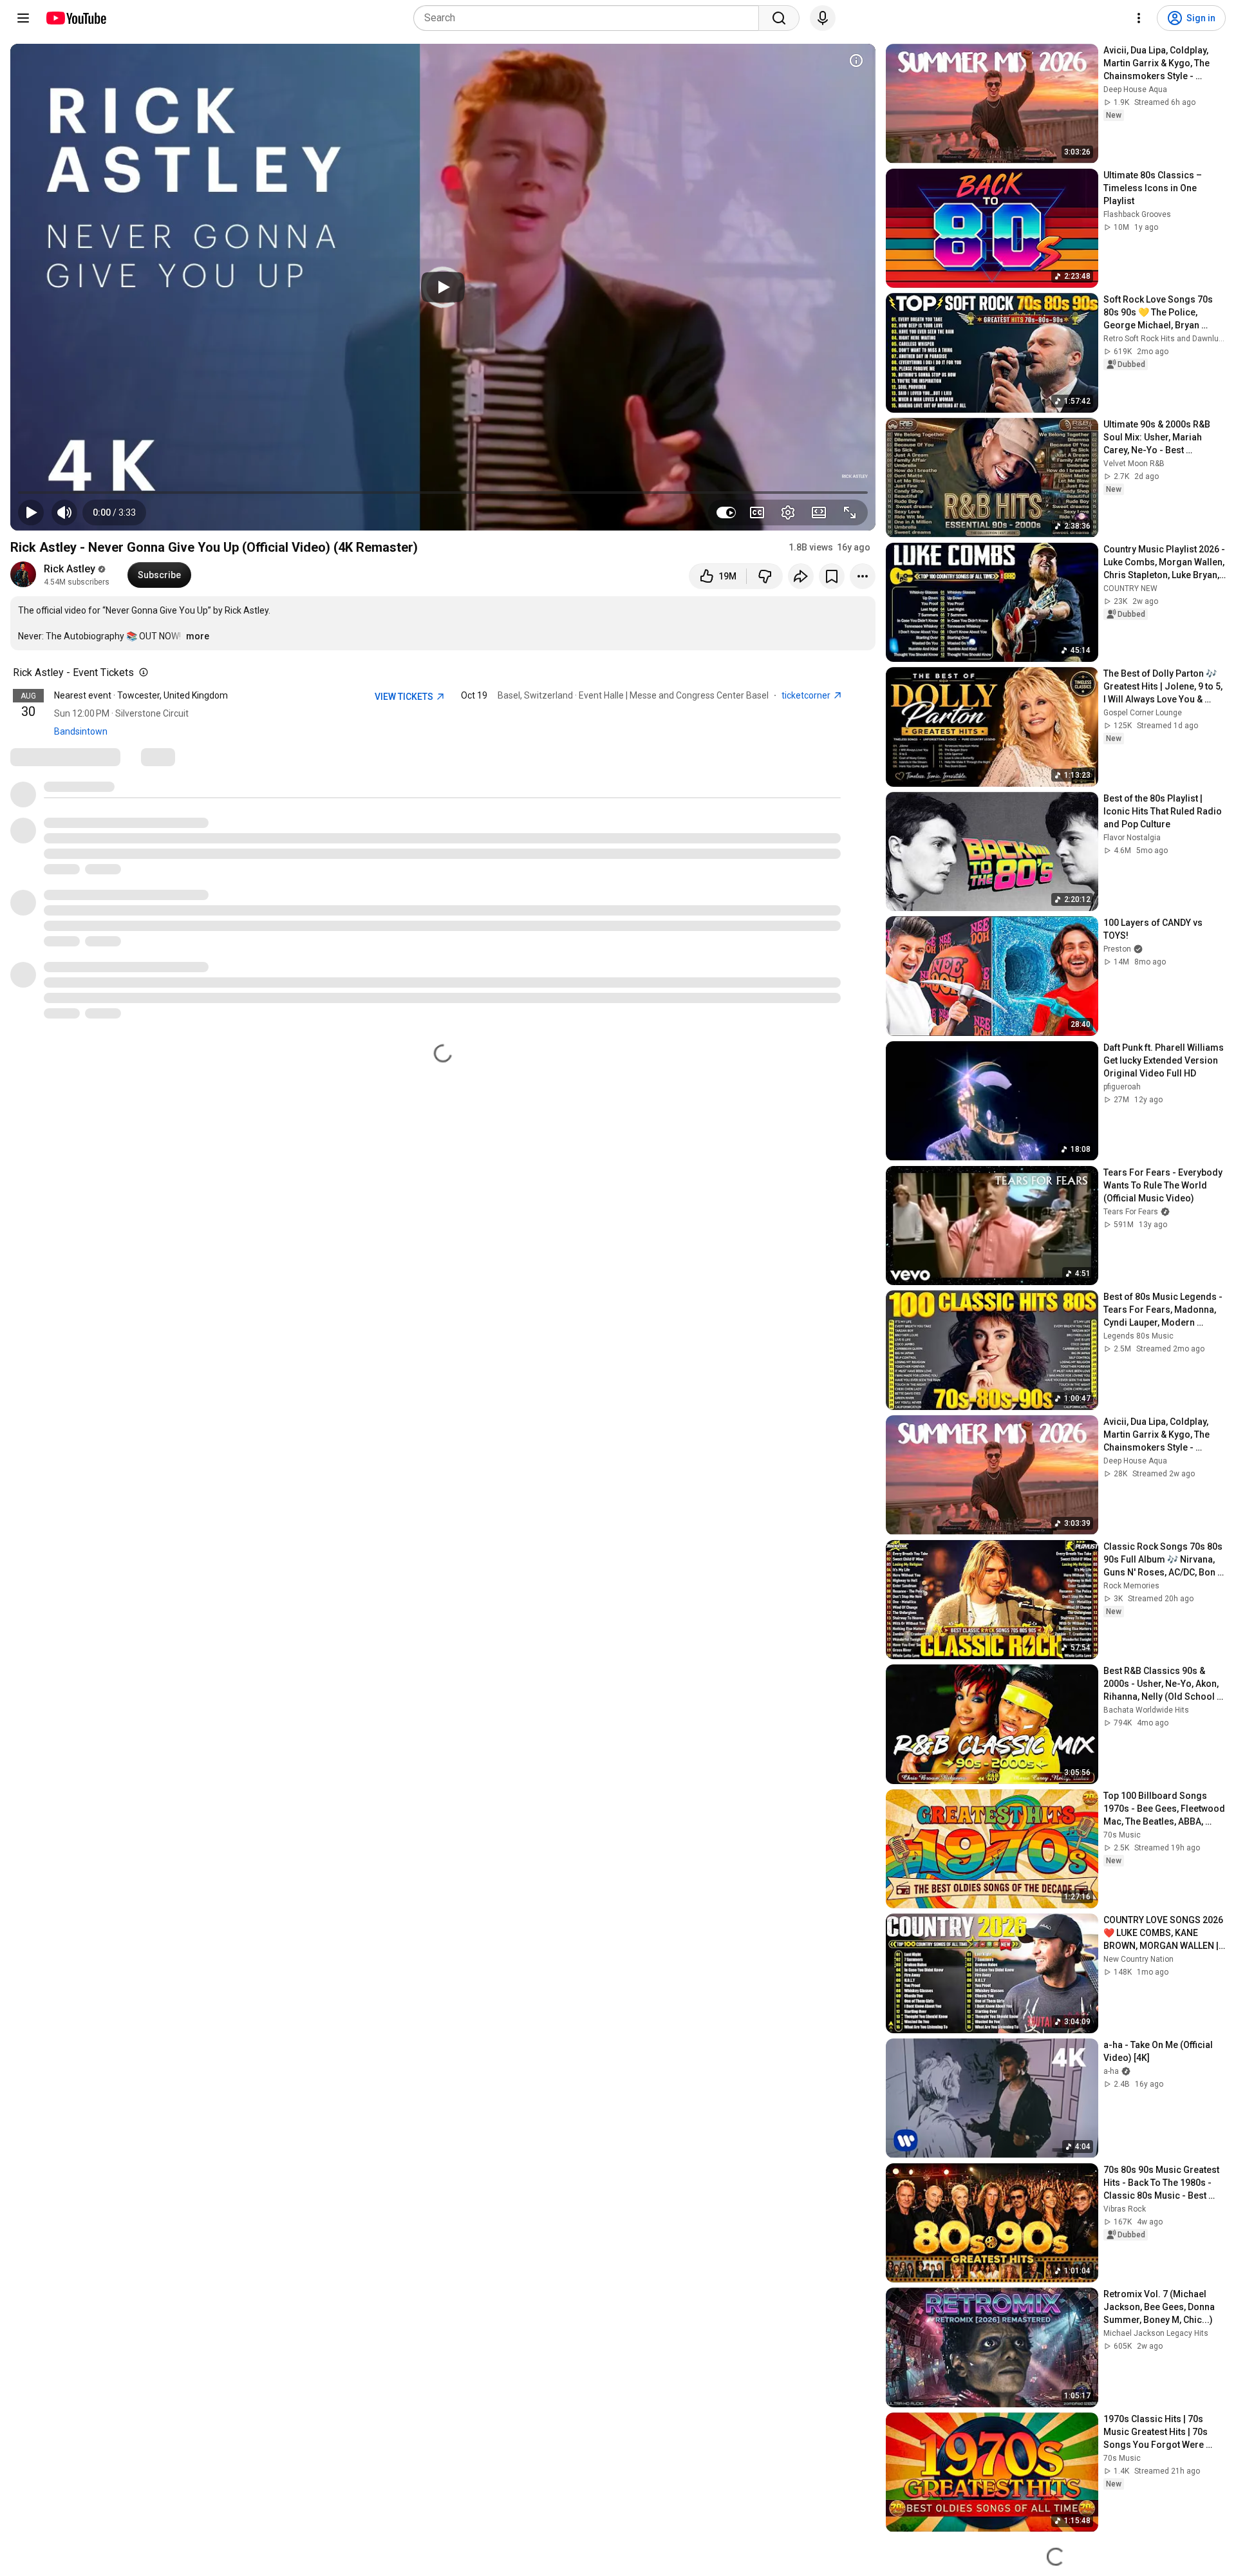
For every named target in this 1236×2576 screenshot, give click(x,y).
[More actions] (863, 576)
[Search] (779, 18)
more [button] (198, 636)
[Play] (443, 287)
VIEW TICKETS (405, 697)
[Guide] (23, 18)
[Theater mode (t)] (819, 512)
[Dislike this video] (765, 576)
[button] (114, 512)
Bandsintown (81, 731)
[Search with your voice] (823, 18)
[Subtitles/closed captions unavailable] (757, 512)
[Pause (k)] (31, 512)
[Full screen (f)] (850, 512)
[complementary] (141, 673)
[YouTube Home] (76, 18)
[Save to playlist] (832, 576)
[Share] (801, 576)
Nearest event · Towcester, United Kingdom (141, 695)
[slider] (443, 493)
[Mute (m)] (64, 512)
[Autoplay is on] (726, 512)
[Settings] (1139, 18)
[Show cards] (856, 61)
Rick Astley (70, 569)
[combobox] (590, 18)
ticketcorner (807, 695)
